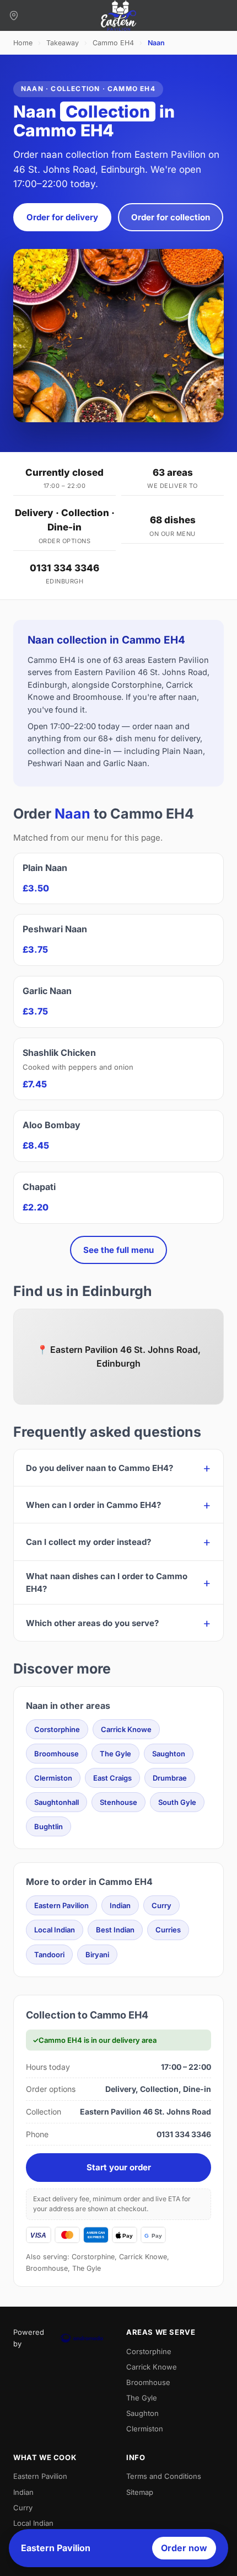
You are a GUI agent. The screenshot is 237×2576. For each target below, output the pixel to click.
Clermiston (53, 1778)
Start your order (119, 2167)
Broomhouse (56, 1754)
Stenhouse (118, 1802)
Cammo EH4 (113, 43)
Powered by (29, 2338)
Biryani (97, 1954)
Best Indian (115, 1930)
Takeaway (63, 43)
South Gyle (177, 1802)
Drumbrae (170, 1778)
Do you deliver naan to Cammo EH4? (99, 1468)
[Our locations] (14, 15)
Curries (168, 1930)
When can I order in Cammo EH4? (93, 1505)
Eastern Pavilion (61, 1905)
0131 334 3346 (64, 568)
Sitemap (140, 2492)
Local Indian (55, 1930)
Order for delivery (62, 217)
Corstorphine (57, 1729)
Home (23, 43)
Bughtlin (49, 1826)
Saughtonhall (56, 1802)
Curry (161, 1905)
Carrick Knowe (126, 1729)
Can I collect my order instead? (88, 1542)
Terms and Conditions (164, 2476)
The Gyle (115, 1754)
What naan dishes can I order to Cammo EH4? (107, 1582)
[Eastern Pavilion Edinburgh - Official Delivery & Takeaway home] (118, 15)
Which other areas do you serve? (92, 1623)
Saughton (169, 1754)
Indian (120, 1905)
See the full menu (118, 1250)
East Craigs (112, 1778)
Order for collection (171, 217)
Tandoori (49, 1954)
